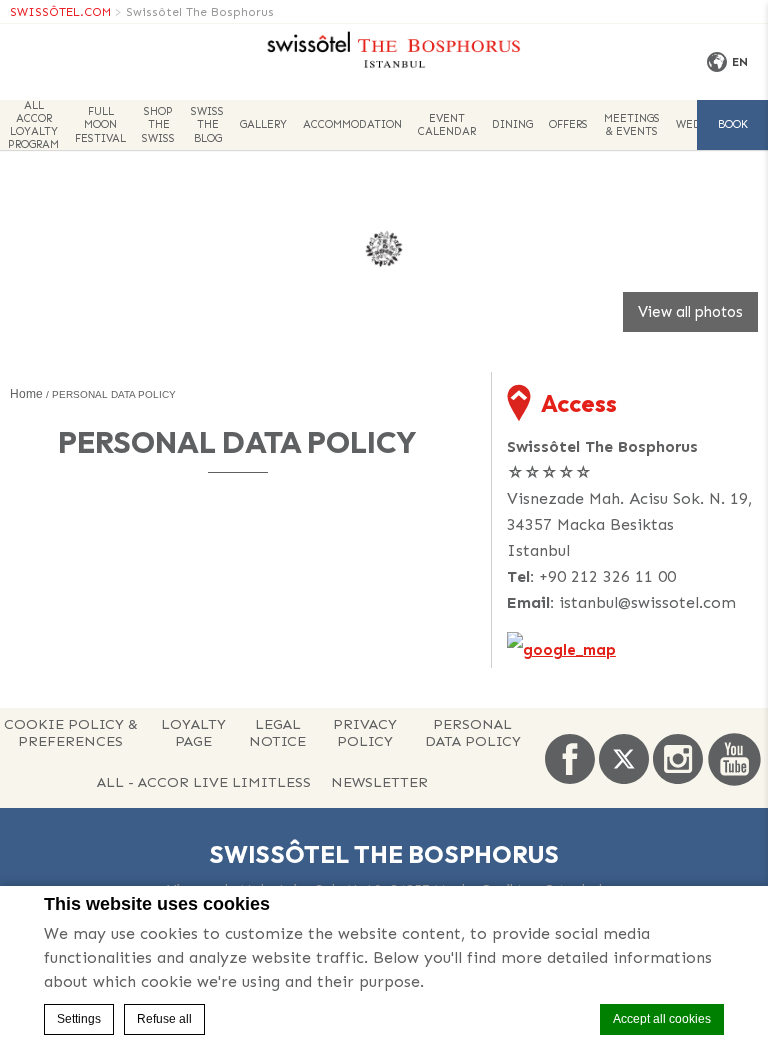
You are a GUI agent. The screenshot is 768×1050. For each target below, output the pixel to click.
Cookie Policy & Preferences (71, 732)
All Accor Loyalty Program (33, 125)
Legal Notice (277, 732)
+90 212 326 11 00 (607, 576)
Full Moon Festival (100, 124)
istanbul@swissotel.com (647, 602)
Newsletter (379, 782)
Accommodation (352, 124)
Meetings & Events (632, 125)
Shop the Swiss (158, 124)
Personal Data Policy (473, 732)
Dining (512, 124)
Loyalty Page (193, 732)
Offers (568, 124)
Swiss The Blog (207, 124)
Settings (79, 1019)
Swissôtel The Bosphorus (200, 12)
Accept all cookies (662, 1019)
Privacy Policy (365, 732)
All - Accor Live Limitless (204, 782)
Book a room (732, 134)
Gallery (263, 124)
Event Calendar (447, 125)
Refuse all (164, 1019)
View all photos (690, 312)
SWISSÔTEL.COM (60, 12)
